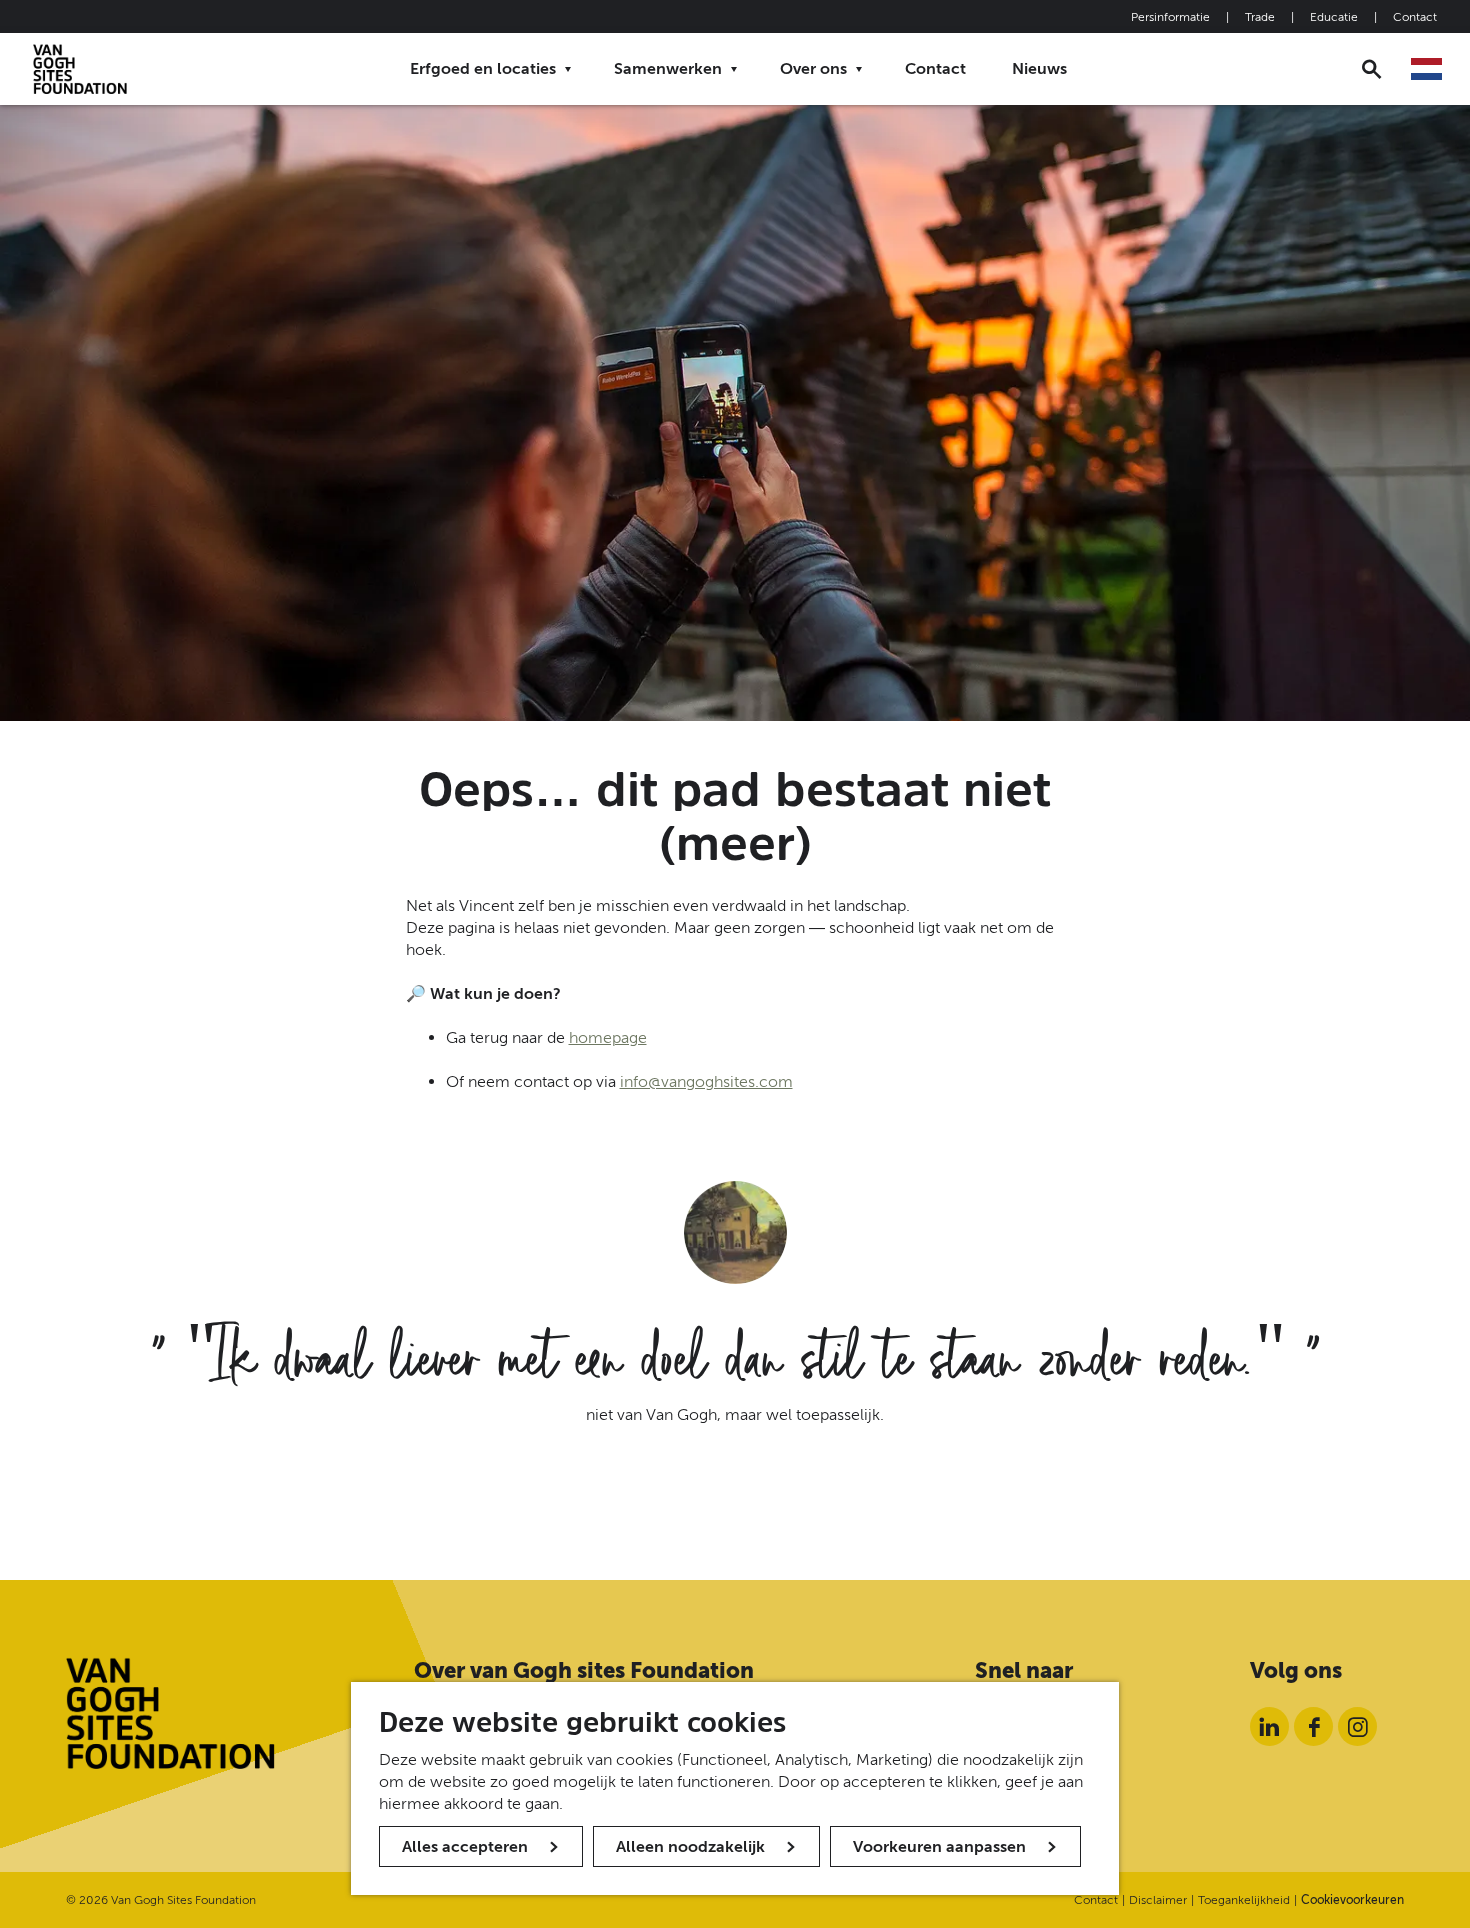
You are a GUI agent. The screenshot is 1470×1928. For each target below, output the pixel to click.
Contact (1415, 17)
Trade (1260, 17)
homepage (608, 1037)
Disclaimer (1158, 1900)
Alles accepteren (465, 1846)
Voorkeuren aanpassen (939, 1846)
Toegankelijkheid (1244, 1900)
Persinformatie (1170, 17)
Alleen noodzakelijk (690, 1846)
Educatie (1334, 17)
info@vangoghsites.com (706, 1081)
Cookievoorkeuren (1352, 1900)
